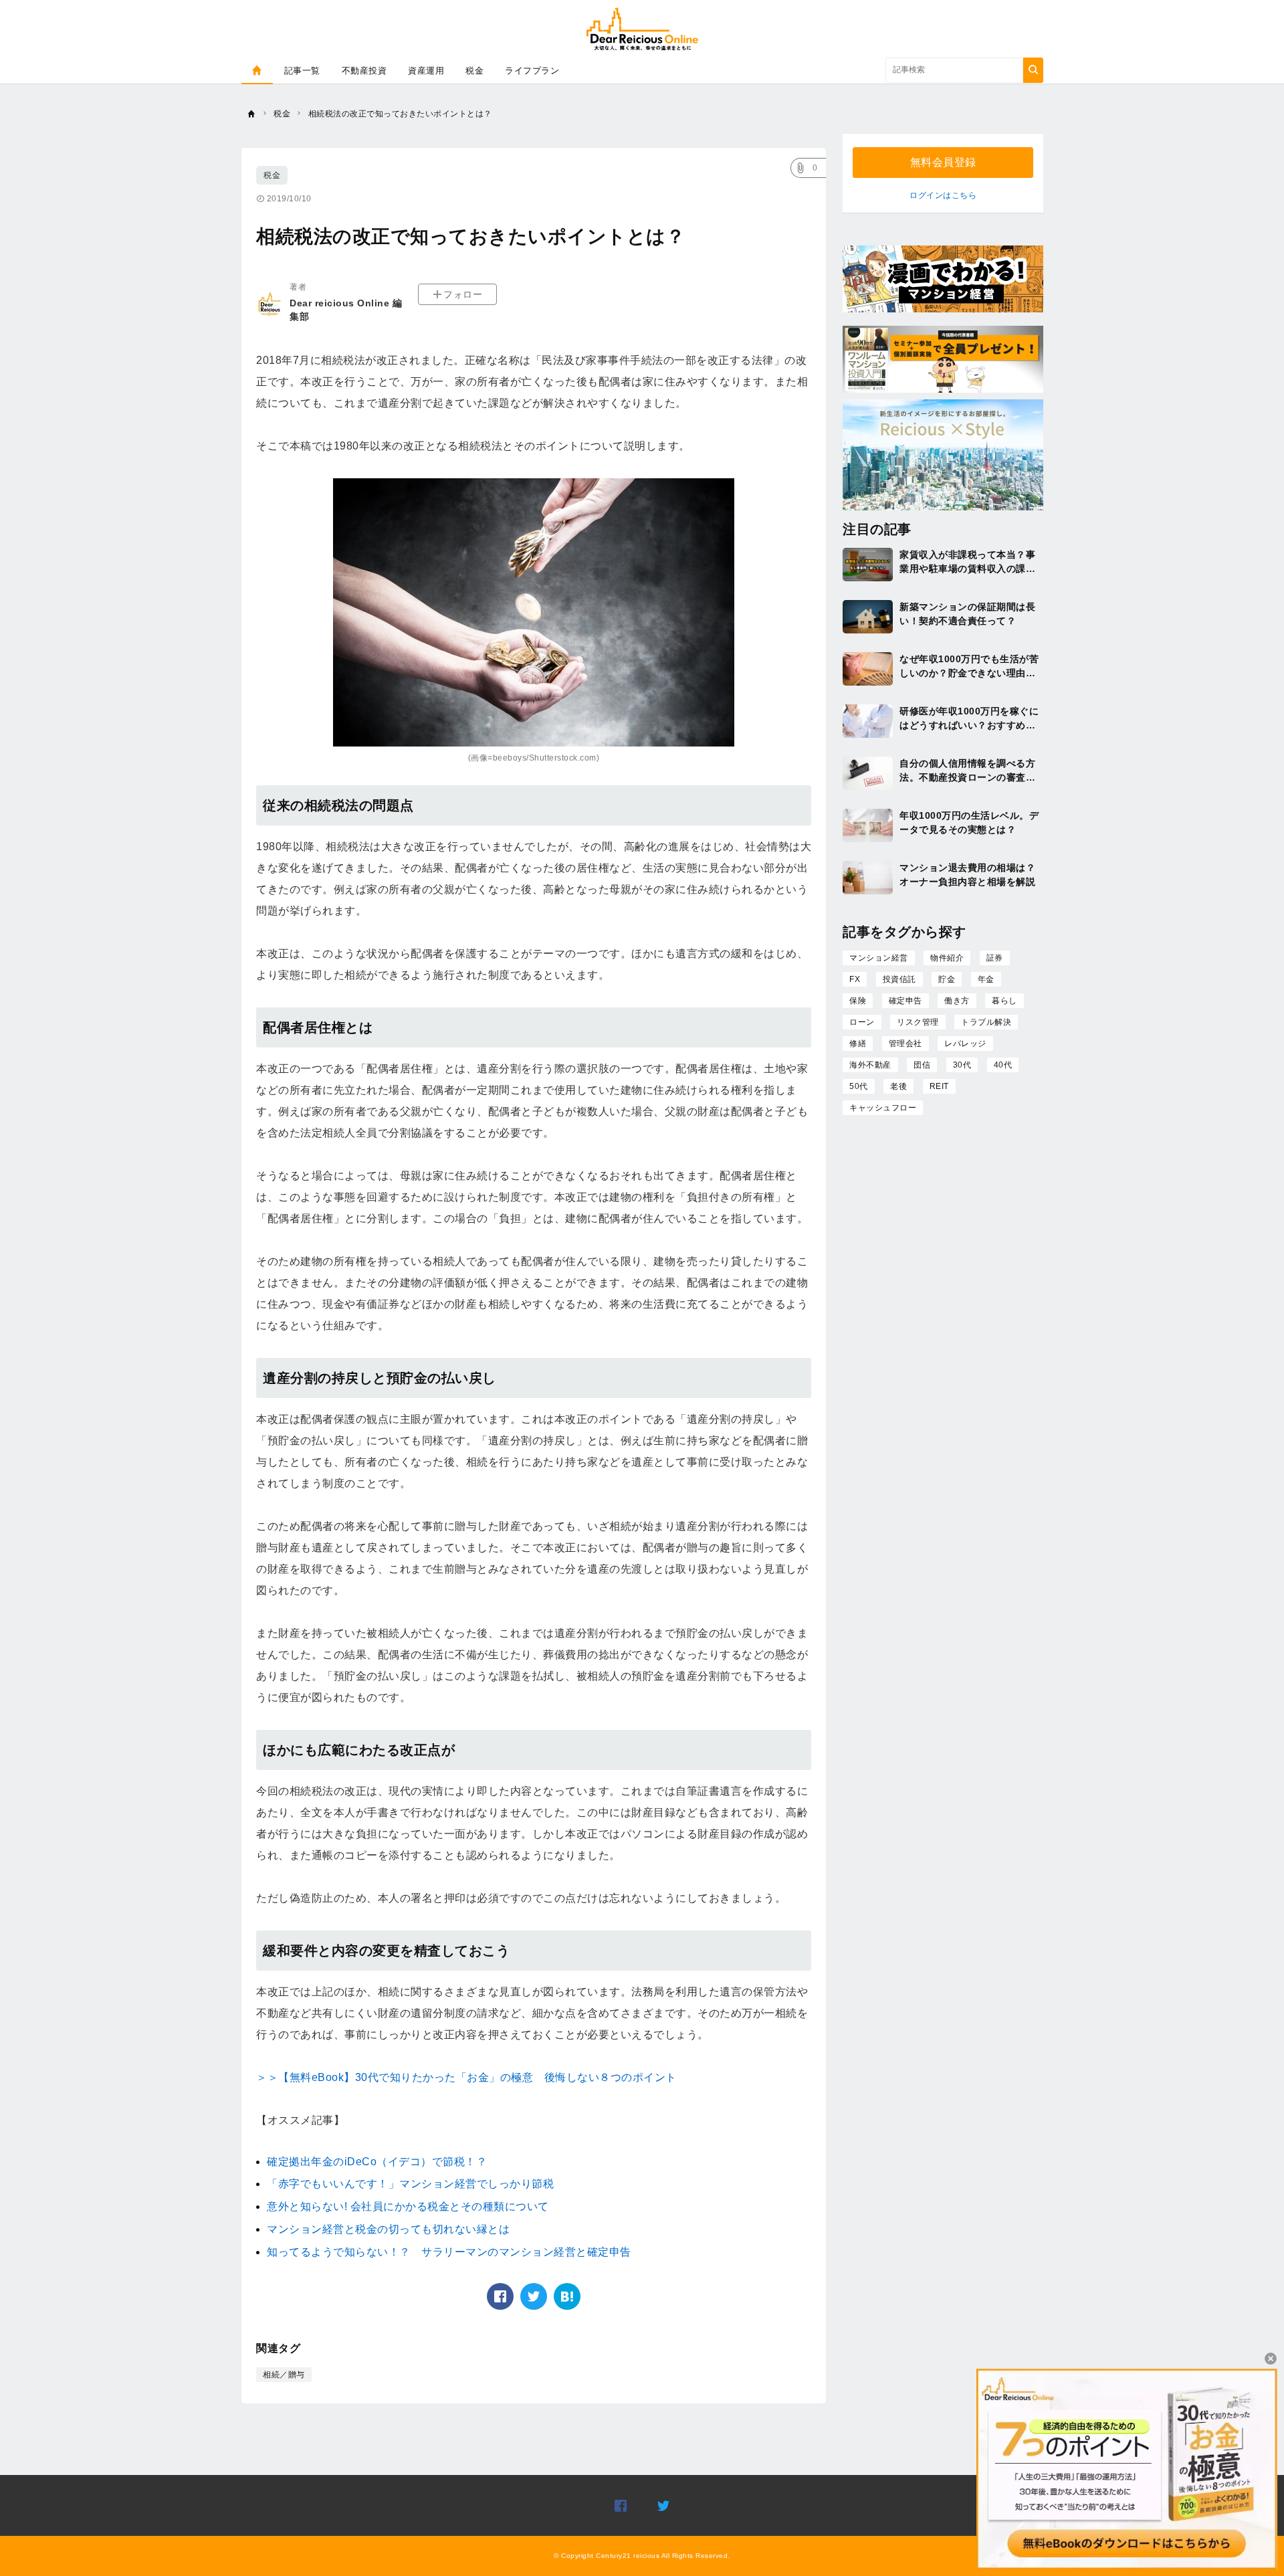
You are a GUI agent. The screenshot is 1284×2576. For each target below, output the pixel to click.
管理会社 (905, 1044)
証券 (995, 958)
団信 (922, 1065)
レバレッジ (965, 1044)
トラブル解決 (986, 1022)
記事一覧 (302, 71)
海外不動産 (870, 1065)
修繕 (858, 1044)
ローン (862, 1022)
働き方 (957, 1001)
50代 (859, 1086)
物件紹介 (947, 958)
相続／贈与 (284, 2375)
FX (855, 979)
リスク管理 (918, 1022)
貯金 (947, 979)
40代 (1003, 1065)
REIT (939, 1086)
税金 (474, 71)
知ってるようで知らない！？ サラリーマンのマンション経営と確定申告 (449, 2252)
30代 (962, 1065)
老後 (898, 1086)
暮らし (1004, 1001)
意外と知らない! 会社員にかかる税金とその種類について (408, 2206)
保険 (858, 1001)
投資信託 (899, 979)
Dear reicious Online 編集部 (346, 310)
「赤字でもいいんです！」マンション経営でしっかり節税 (410, 2184)
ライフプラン (532, 71)
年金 (986, 979)
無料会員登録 (943, 162)
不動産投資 (364, 71)
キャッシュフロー (883, 1108)
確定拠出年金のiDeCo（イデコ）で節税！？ (377, 2162)
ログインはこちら (943, 195)
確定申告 (905, 1001)
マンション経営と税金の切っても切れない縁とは (388, 2229)
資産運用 (426, 71)
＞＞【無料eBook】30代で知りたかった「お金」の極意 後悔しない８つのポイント (466, 2077)
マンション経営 (879, 958)
